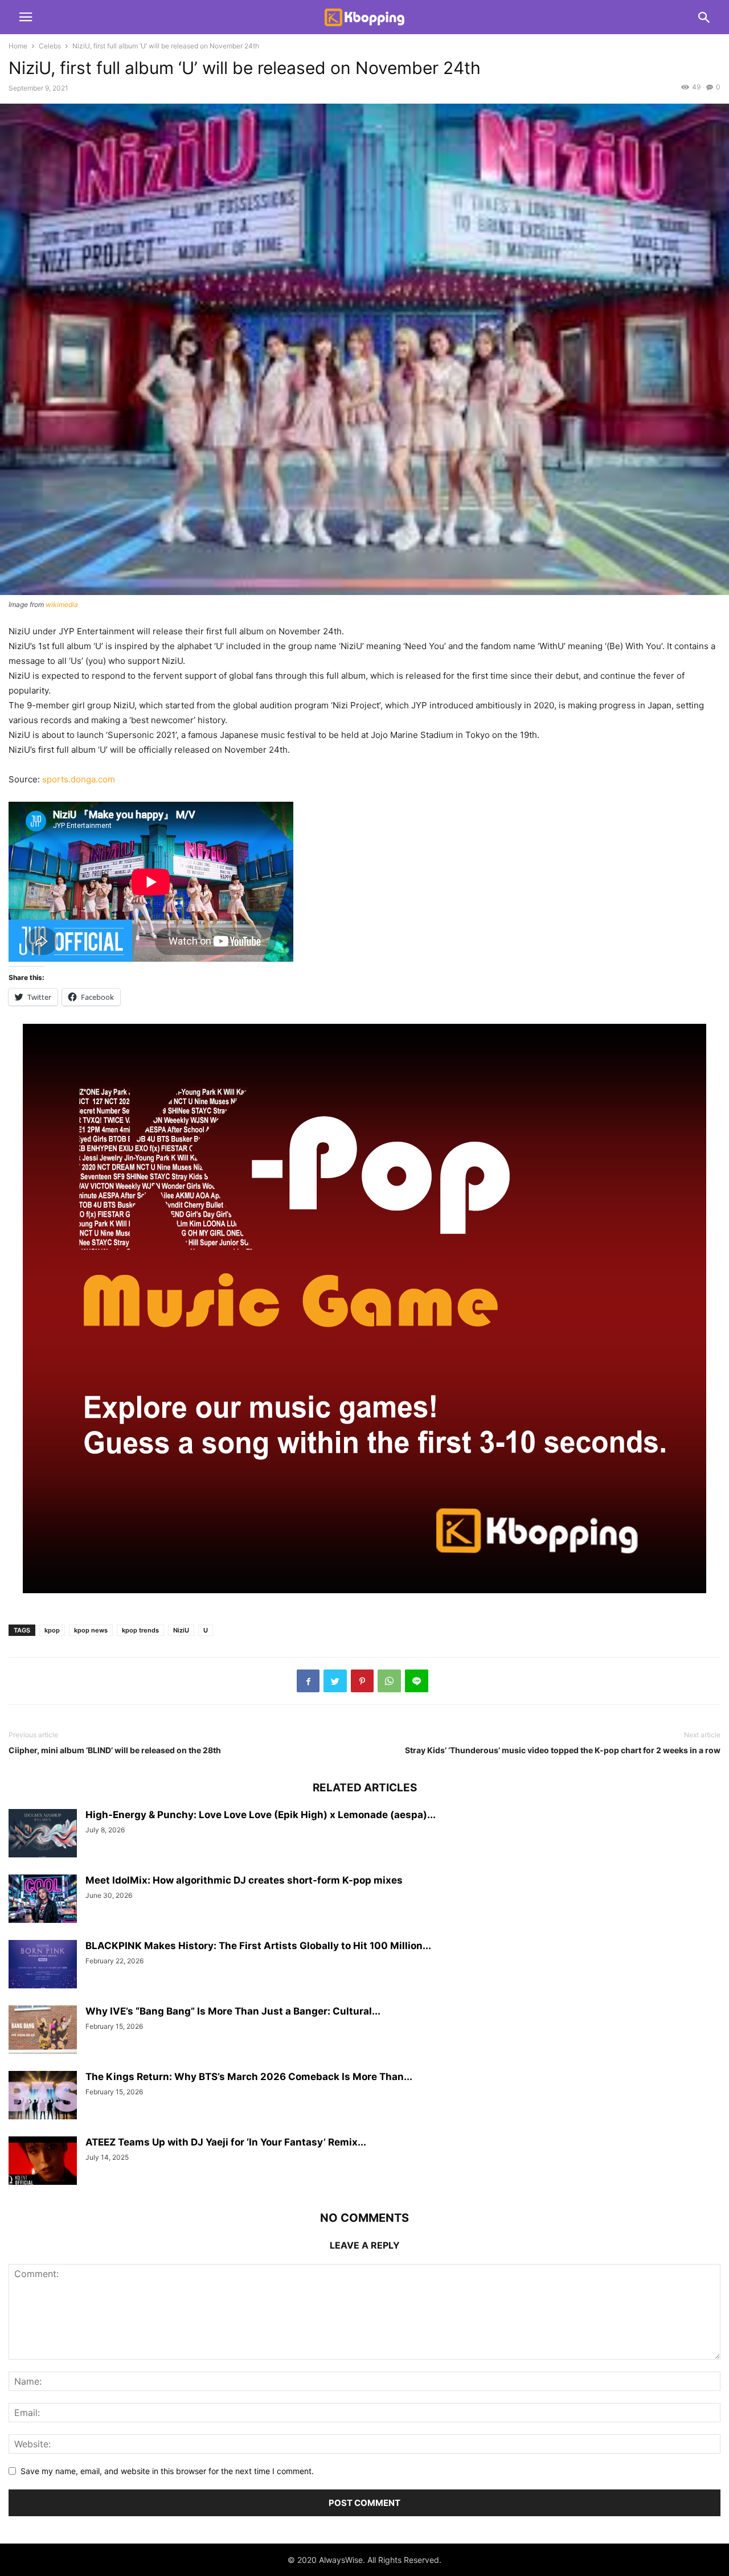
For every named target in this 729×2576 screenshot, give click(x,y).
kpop (52, 1630)
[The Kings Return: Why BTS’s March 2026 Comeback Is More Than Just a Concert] (43, 2097)
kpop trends (140, 1630)
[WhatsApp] (389, 1681)
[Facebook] (308, 1681)
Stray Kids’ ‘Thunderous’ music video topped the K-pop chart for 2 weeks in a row (563, 1750)
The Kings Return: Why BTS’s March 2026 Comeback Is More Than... (249, 2077)
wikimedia (62, 604)
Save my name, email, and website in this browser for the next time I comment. (167, 2471)
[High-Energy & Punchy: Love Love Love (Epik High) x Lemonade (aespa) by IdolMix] (43, 1835)
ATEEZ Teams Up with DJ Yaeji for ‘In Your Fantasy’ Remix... (226, 2142)
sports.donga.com (79, 779)
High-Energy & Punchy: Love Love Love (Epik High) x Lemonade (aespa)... (261, 1815)
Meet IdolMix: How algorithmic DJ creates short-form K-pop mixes (244, 1880)
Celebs (50, 46)
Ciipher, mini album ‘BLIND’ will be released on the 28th (115, 1750)
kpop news (91, 1630)
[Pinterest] (362, 1681)
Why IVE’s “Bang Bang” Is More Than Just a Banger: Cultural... (233, 2011)
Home (18, 46)
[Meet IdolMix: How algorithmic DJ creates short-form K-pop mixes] (43, 1900)
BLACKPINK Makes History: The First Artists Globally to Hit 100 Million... (258, 1946)
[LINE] (417, 1681)
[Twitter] (335, 1681)
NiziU (181, 1630)
